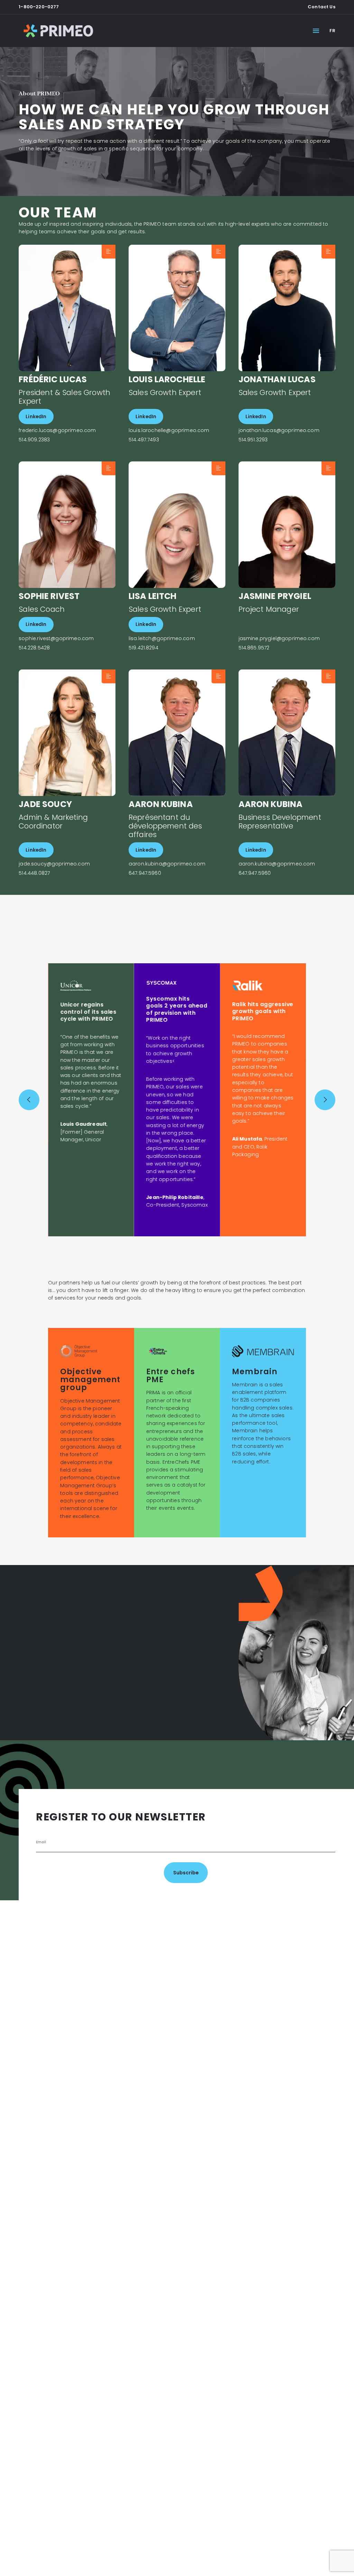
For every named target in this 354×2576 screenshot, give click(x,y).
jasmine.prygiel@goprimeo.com (279, 639)
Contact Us (322, 7)
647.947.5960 (145, 873)
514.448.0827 (34, 873)
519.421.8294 (143, 648)
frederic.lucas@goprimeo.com (57, 430)
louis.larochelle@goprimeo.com (169, 430)
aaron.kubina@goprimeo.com (167, 864)
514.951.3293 (253, 440)
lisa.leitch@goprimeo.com (162, 639)
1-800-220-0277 (39, 7)
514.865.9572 (254, 648)
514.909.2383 (34, 440)
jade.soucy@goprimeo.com (54, 864)
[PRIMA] (58, 31)
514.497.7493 (144, 440)
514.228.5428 (34, 648)
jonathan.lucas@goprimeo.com (279, 430)
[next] (325, 1100)
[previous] (29, 1100)
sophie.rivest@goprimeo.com (56, 639)
